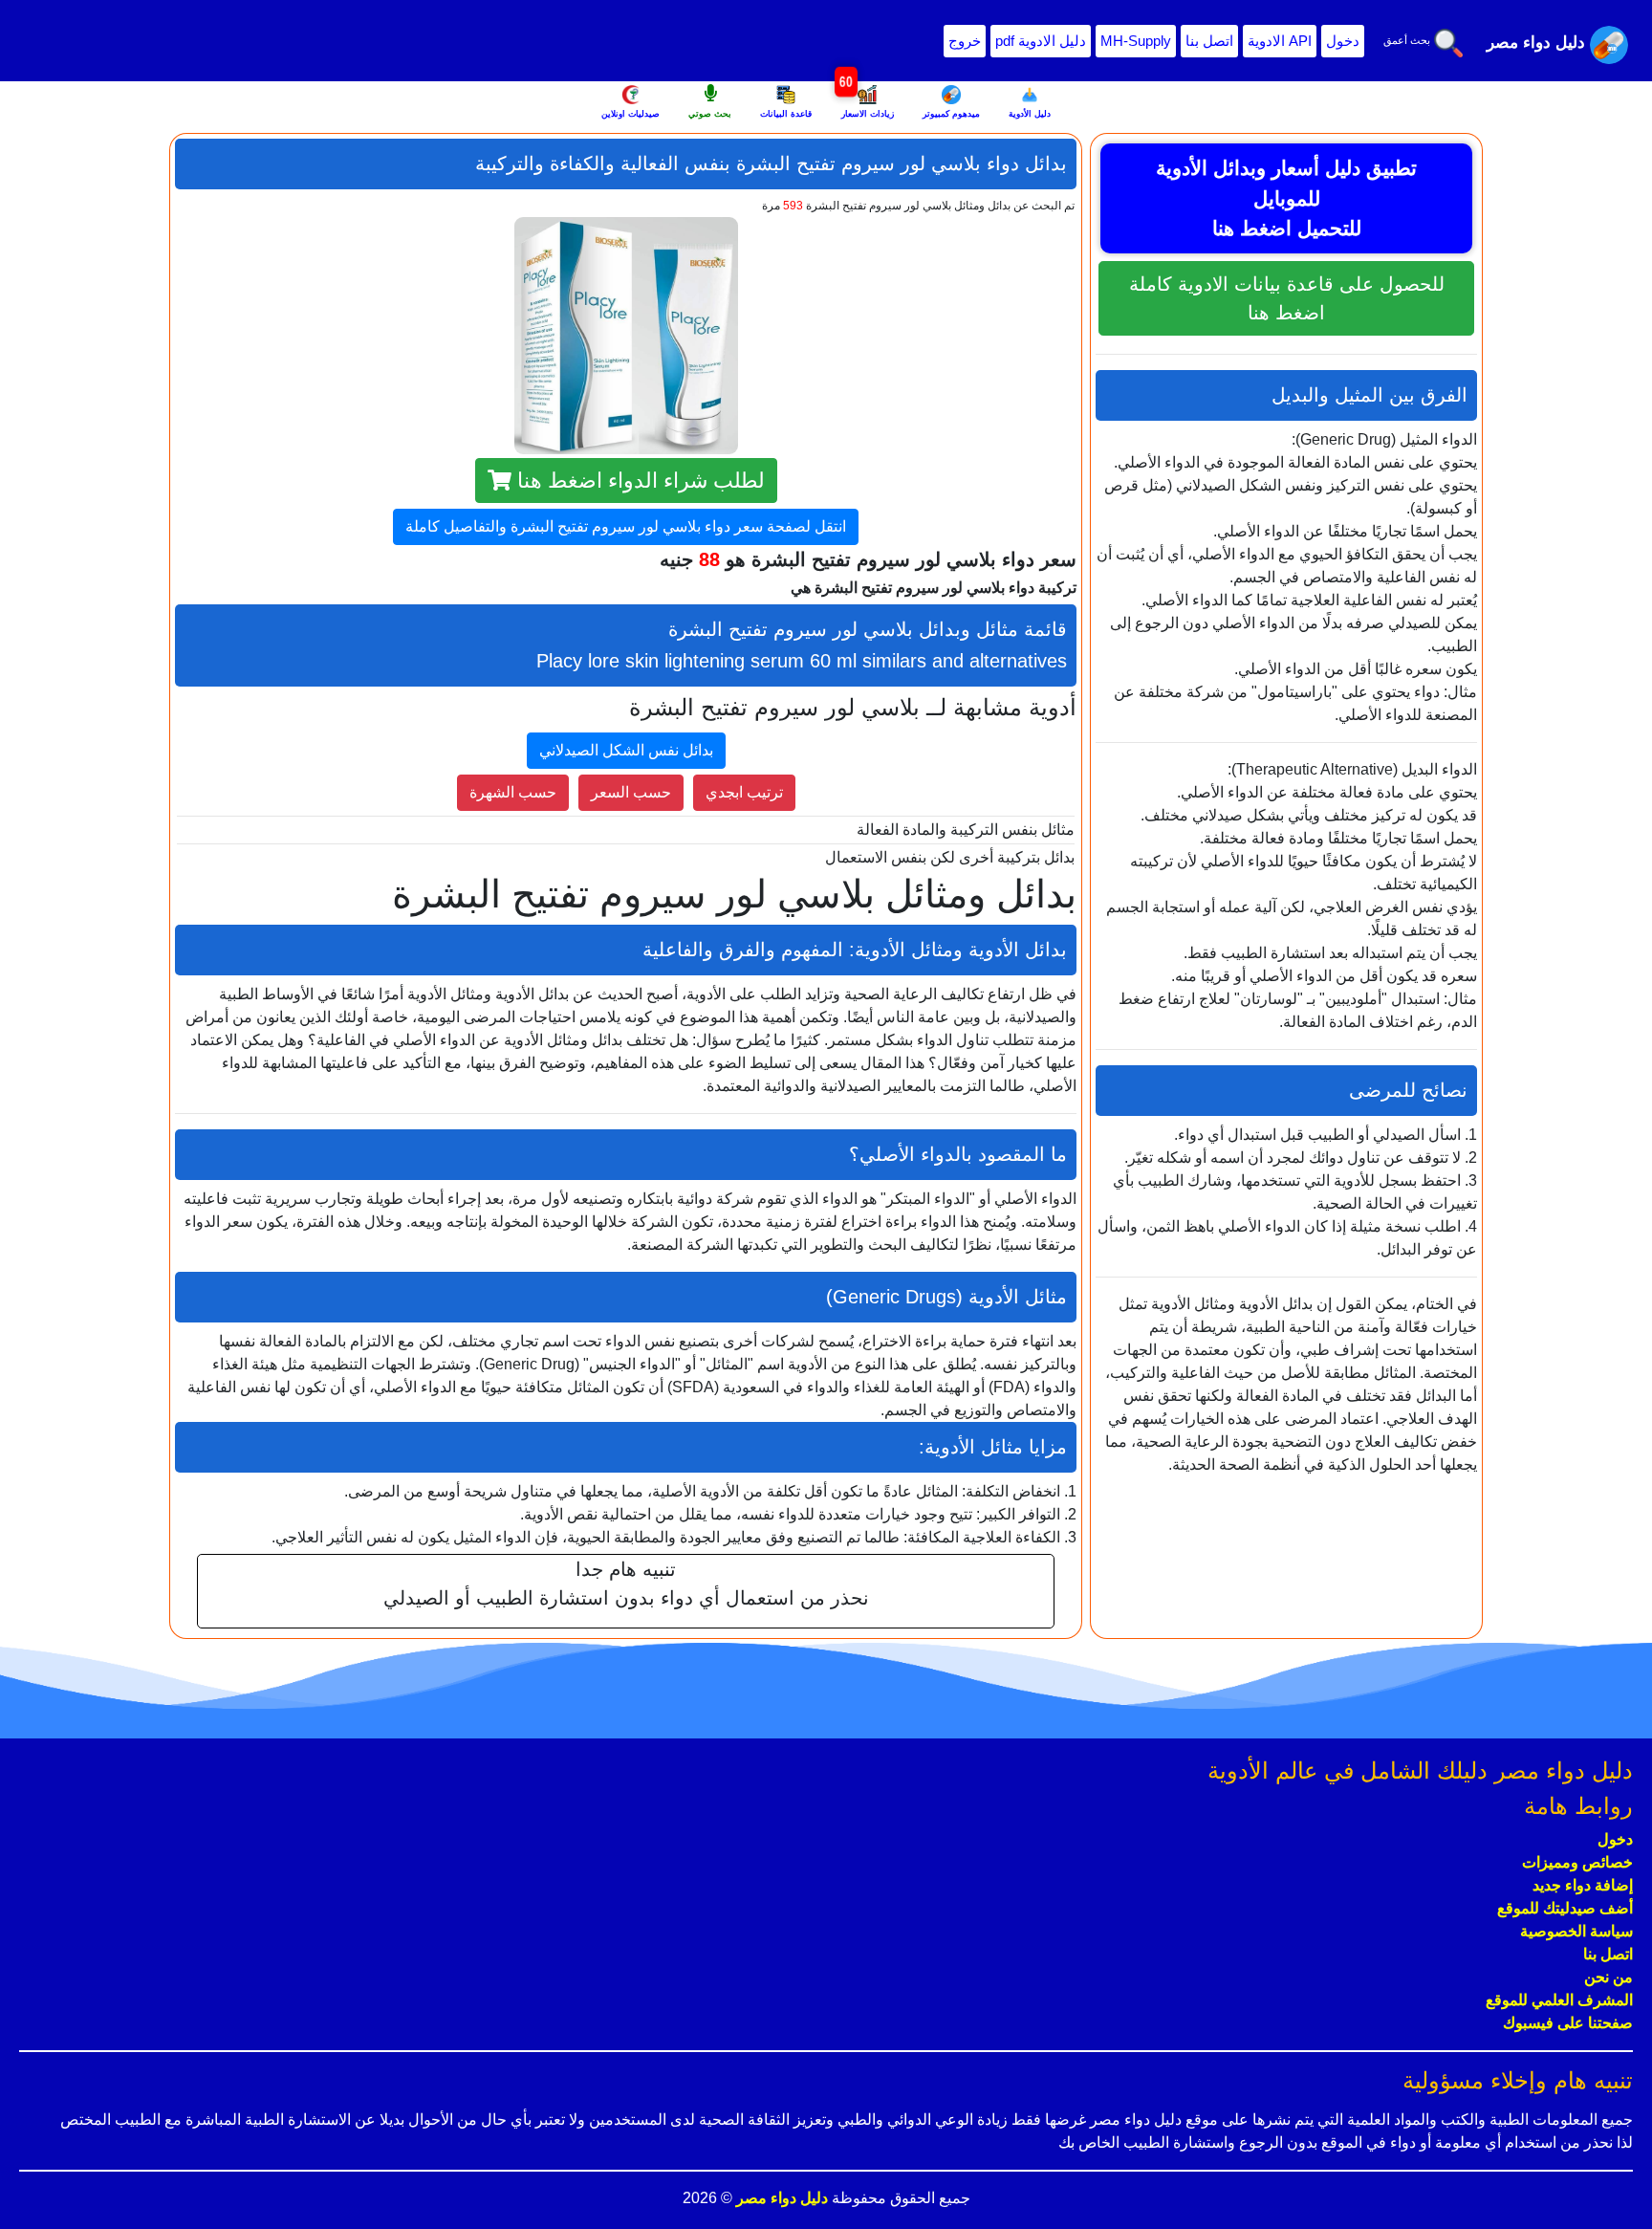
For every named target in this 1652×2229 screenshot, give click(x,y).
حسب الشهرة (513, 792)
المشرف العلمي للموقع (1559, 2000)
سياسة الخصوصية (1576, 1931)
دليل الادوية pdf (1041, 41)
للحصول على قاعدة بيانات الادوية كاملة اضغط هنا (1287, 298)
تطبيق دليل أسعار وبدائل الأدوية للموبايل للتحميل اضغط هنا (1286, 198)
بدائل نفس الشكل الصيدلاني (626, 750)
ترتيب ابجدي (744, 792)
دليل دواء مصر (780, 2198)
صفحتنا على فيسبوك (1568, 2023)
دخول (1343, 41)
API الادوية (1280, 41)
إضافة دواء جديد (1583, 1885)
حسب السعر (631, 792)
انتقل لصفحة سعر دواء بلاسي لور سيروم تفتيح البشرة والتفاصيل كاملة (626, 526)
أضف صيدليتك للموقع (1565, 1908)
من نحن (1609, 1977)
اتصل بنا (1209, 41)
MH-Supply (1136, 41)
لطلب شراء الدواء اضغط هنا (638, 481)
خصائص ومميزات (1577, 1862)
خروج (965, 41)
